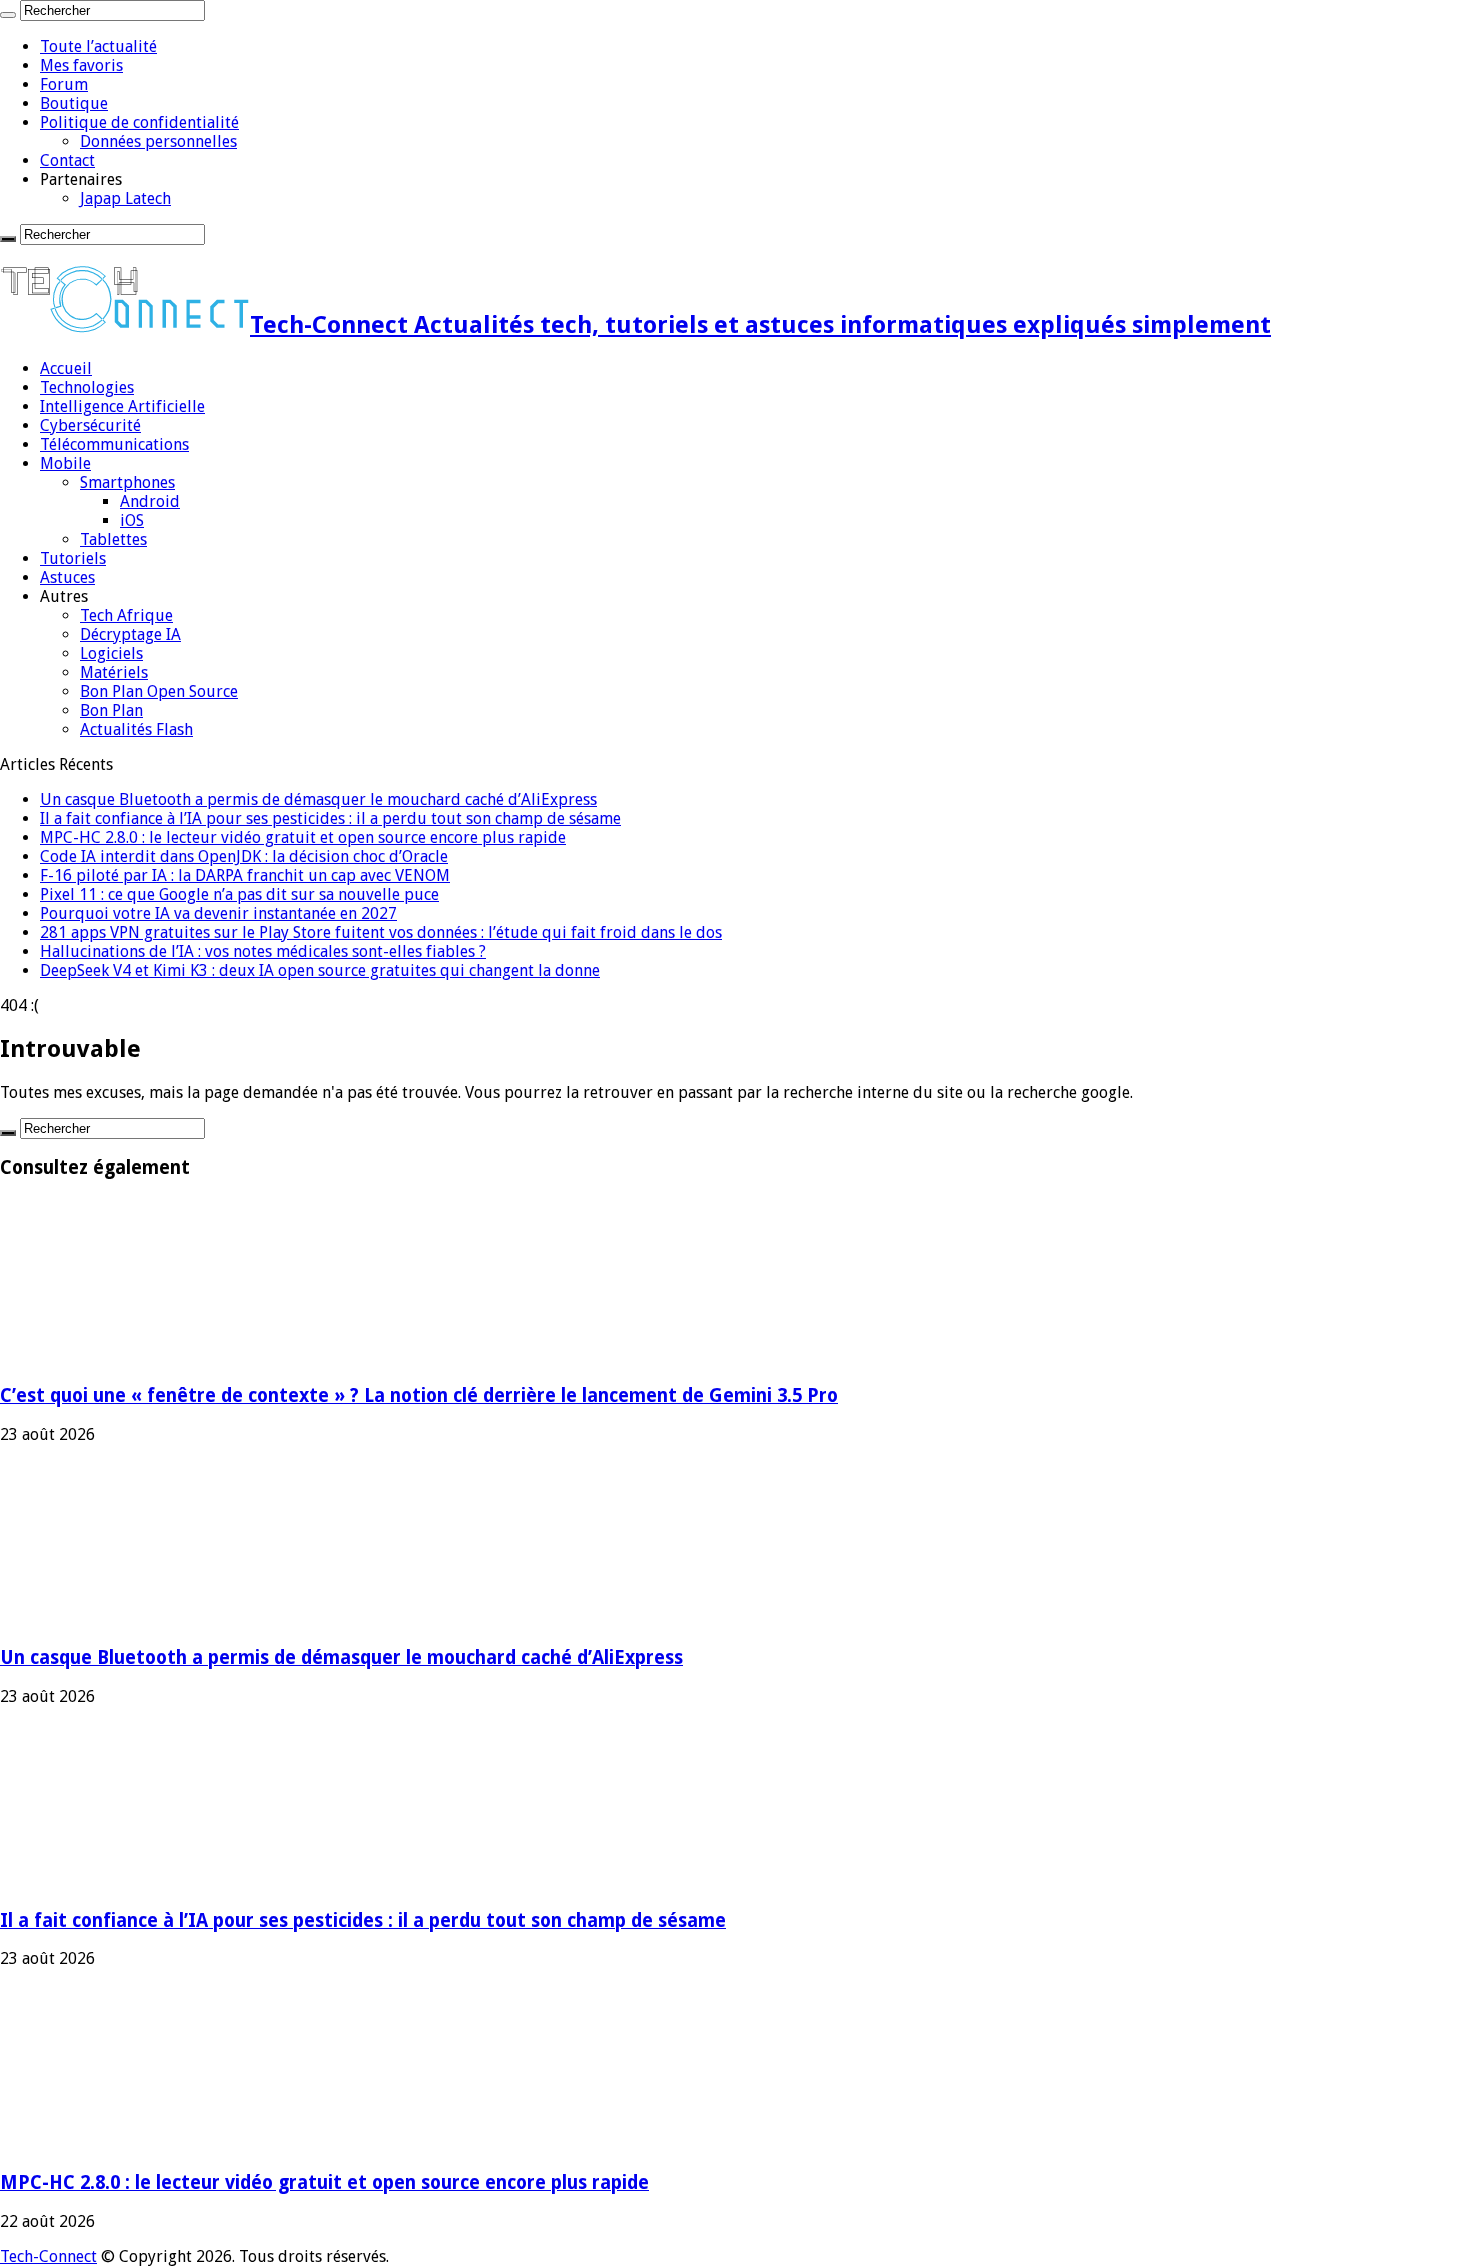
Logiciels (111, 653)
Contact (67, 160)
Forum (64, 84)
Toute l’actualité (98, 46)
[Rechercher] (8, 15)
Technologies (87, 387)
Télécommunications (114, 444)
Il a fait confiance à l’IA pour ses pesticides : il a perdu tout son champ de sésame (330, 818)
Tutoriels (73, 558)
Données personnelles (158, 141)
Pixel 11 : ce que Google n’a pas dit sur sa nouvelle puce (239, 894)
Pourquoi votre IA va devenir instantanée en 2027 (218, 913)
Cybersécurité (90, 425)
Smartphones (127, 482)
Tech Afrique (126, 615)
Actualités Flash (136, 729)
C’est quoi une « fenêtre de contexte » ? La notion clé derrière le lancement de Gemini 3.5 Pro (419, 1395)
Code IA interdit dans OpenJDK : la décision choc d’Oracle (244, 856)
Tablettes (113, 539)
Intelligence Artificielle (122, 406)
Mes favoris (81, 65)
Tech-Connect (48, 2256)
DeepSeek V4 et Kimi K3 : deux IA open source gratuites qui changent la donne (320, 970)
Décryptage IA (130, 634)
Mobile (65, 463)
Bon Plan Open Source (159, 691)
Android (150, 501)
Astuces (67, 577)
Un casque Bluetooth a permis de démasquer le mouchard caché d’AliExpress (318, 799)
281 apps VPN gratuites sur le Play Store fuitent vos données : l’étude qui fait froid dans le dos (381, 932)
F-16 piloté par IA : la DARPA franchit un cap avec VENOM (245, 875)
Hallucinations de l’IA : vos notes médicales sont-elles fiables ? (263, 951)
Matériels (114, 672)
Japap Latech (125, 198)
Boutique (74, 103)
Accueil (66, 368)
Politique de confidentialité (139, 122)
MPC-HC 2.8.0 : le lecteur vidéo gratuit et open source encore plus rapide (303, 837)
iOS (132, 520)
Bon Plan (111, 710)
